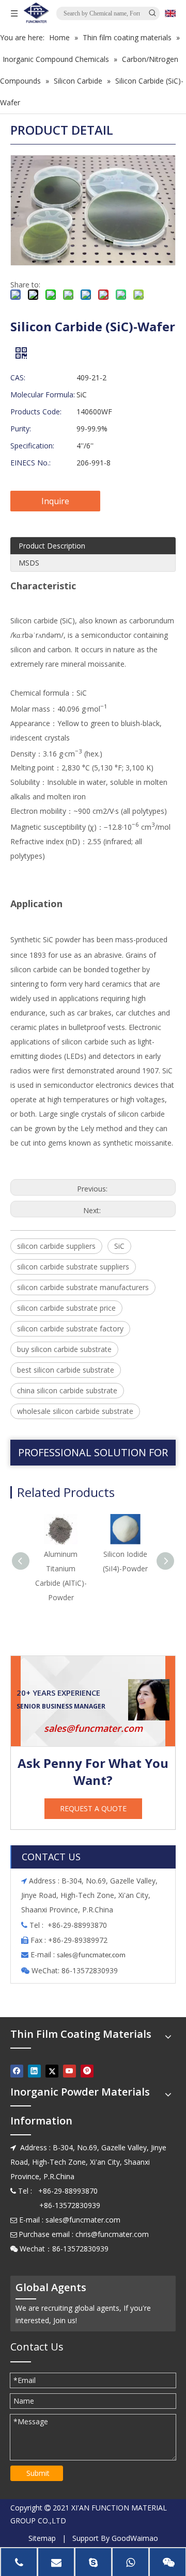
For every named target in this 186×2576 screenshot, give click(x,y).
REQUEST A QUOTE (93, 1808)
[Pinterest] (87, 2071)
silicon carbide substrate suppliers (73, 1267)
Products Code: (36, 412)
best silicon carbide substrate (66, 1370)
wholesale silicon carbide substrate (75, 1411)
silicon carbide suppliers (56, 1246)
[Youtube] (69, 2071)
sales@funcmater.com (93, 1728)
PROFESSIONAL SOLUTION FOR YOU (93, 1455)
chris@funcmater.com (112, 2234)
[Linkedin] (34, 2071)
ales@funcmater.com (93, 1955)
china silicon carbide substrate (67, 1390)
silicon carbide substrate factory (70, 1329)
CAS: (18, 377)
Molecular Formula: (43, 395)
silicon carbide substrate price (66, 1308)
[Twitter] (52, 2071)
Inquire (55, 501)
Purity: (21, 429)
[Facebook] (17, 2071)
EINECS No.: (30, 463)
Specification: (32, 446)
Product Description (52, 546)
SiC (119, 1246)
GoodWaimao (135, 2538)
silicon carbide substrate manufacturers (83, 1287)
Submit (38, 2473)
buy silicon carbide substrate (64, 1349)
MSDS (29, 563)
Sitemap (42, 2538)
